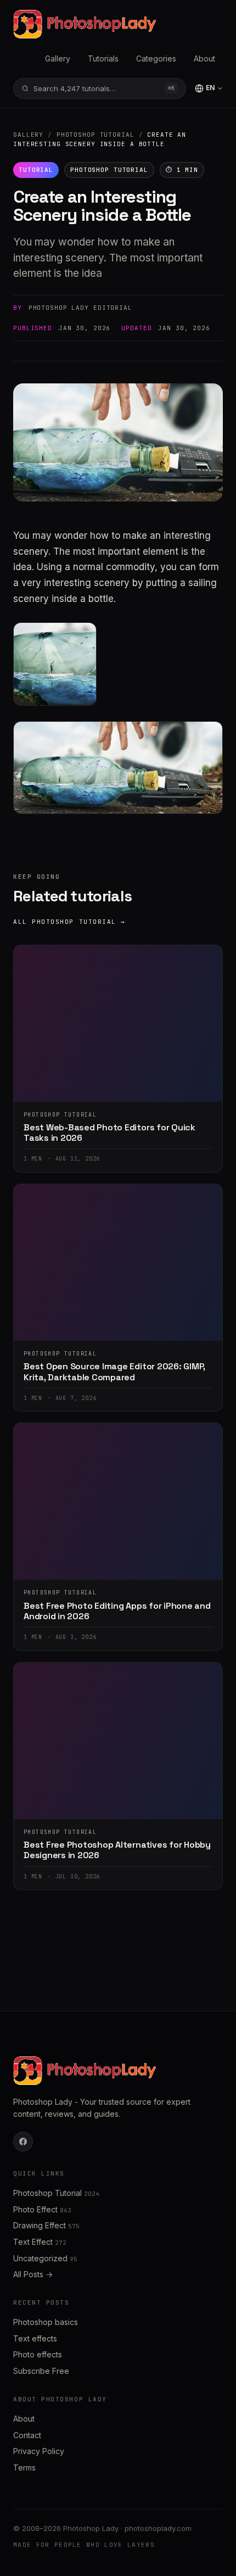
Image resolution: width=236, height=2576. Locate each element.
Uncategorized (45, 2258)
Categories (156, 58)
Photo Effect (42, 2209)
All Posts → (33, 2274)
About (204, 58)
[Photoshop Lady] (85, 24)
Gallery (58, 58)
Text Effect (40, 2242)
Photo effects (38, 2354)
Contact (27, 2435)
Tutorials (103, 58)
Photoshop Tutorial (95, 135)
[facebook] (23, 2142)
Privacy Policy (39, 2451)
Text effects (35, 2338)
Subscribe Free (41, 2371)
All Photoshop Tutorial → (69, 922)
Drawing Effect (46, 2225)
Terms (24, 2468)
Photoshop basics (46, 2322)
